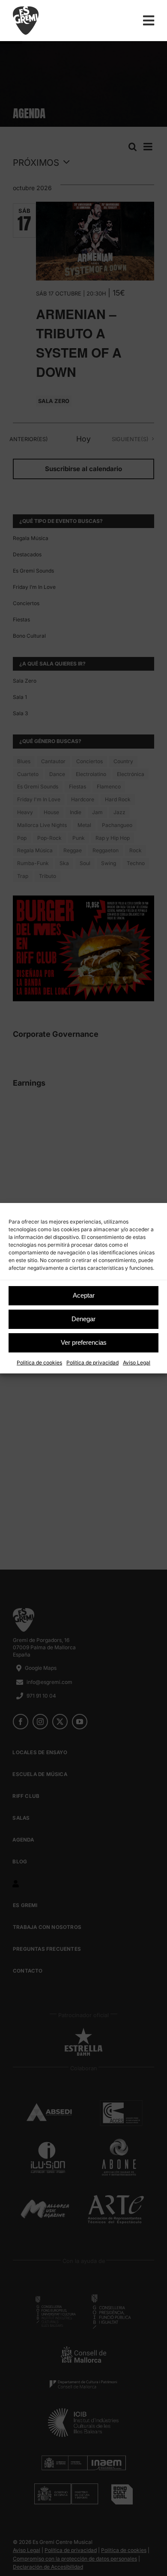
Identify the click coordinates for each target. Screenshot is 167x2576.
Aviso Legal (137, 1363)
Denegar (83, 1319)
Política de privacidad (92, 1363)
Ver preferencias (84, 1342)
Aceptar (84, 1295)
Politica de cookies (39, 1363)
